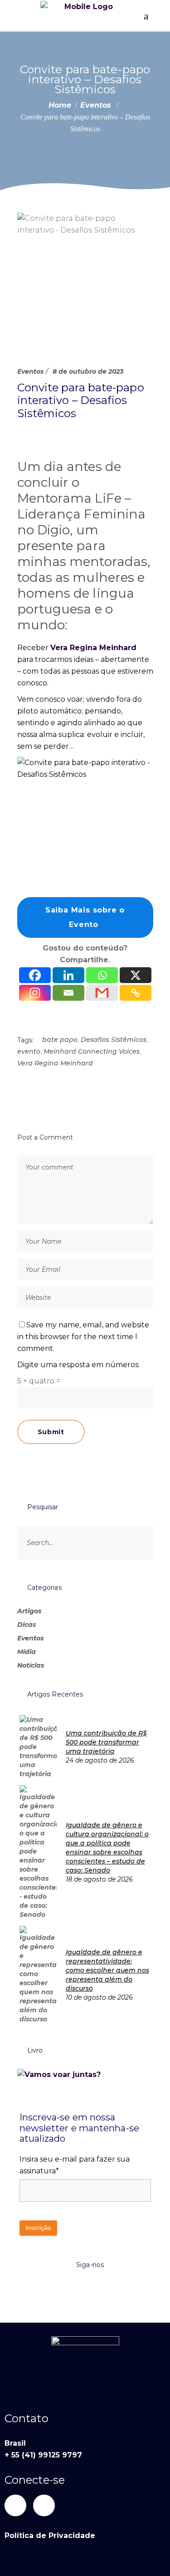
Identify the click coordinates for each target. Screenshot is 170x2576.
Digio (54, 530)
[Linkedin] (68, 975)
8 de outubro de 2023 (88, 371)
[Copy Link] (136, 993)
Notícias (31, 1665)
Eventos (96, 105)
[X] (136, 975)
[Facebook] (35, 975)
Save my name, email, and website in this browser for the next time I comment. (83, 1337)
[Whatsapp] (102, 975)
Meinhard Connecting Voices (92, 1051)
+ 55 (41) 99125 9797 (43, 2455)
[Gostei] (20, 435)
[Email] (68, 993)
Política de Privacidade (50, 2536)
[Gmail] (102, 993)
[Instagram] (35, 993)
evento (29, 1051)
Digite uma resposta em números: (78, 1365)
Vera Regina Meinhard (93, 648)
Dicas (27, 1625)
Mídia (27, 1652)
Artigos (29, 1611)
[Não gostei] (47, 435)
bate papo (60, 1040)
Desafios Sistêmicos (114, 1040)
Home (60, 105)
